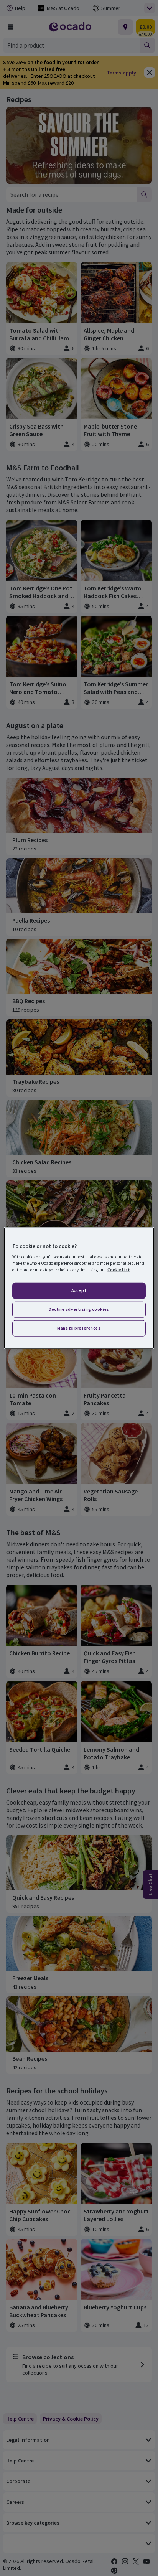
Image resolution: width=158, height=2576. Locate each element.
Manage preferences (79, 1328)
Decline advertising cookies (79, 1309)
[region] (79, 1288)
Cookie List (119, 1270)
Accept (79, 1290)
